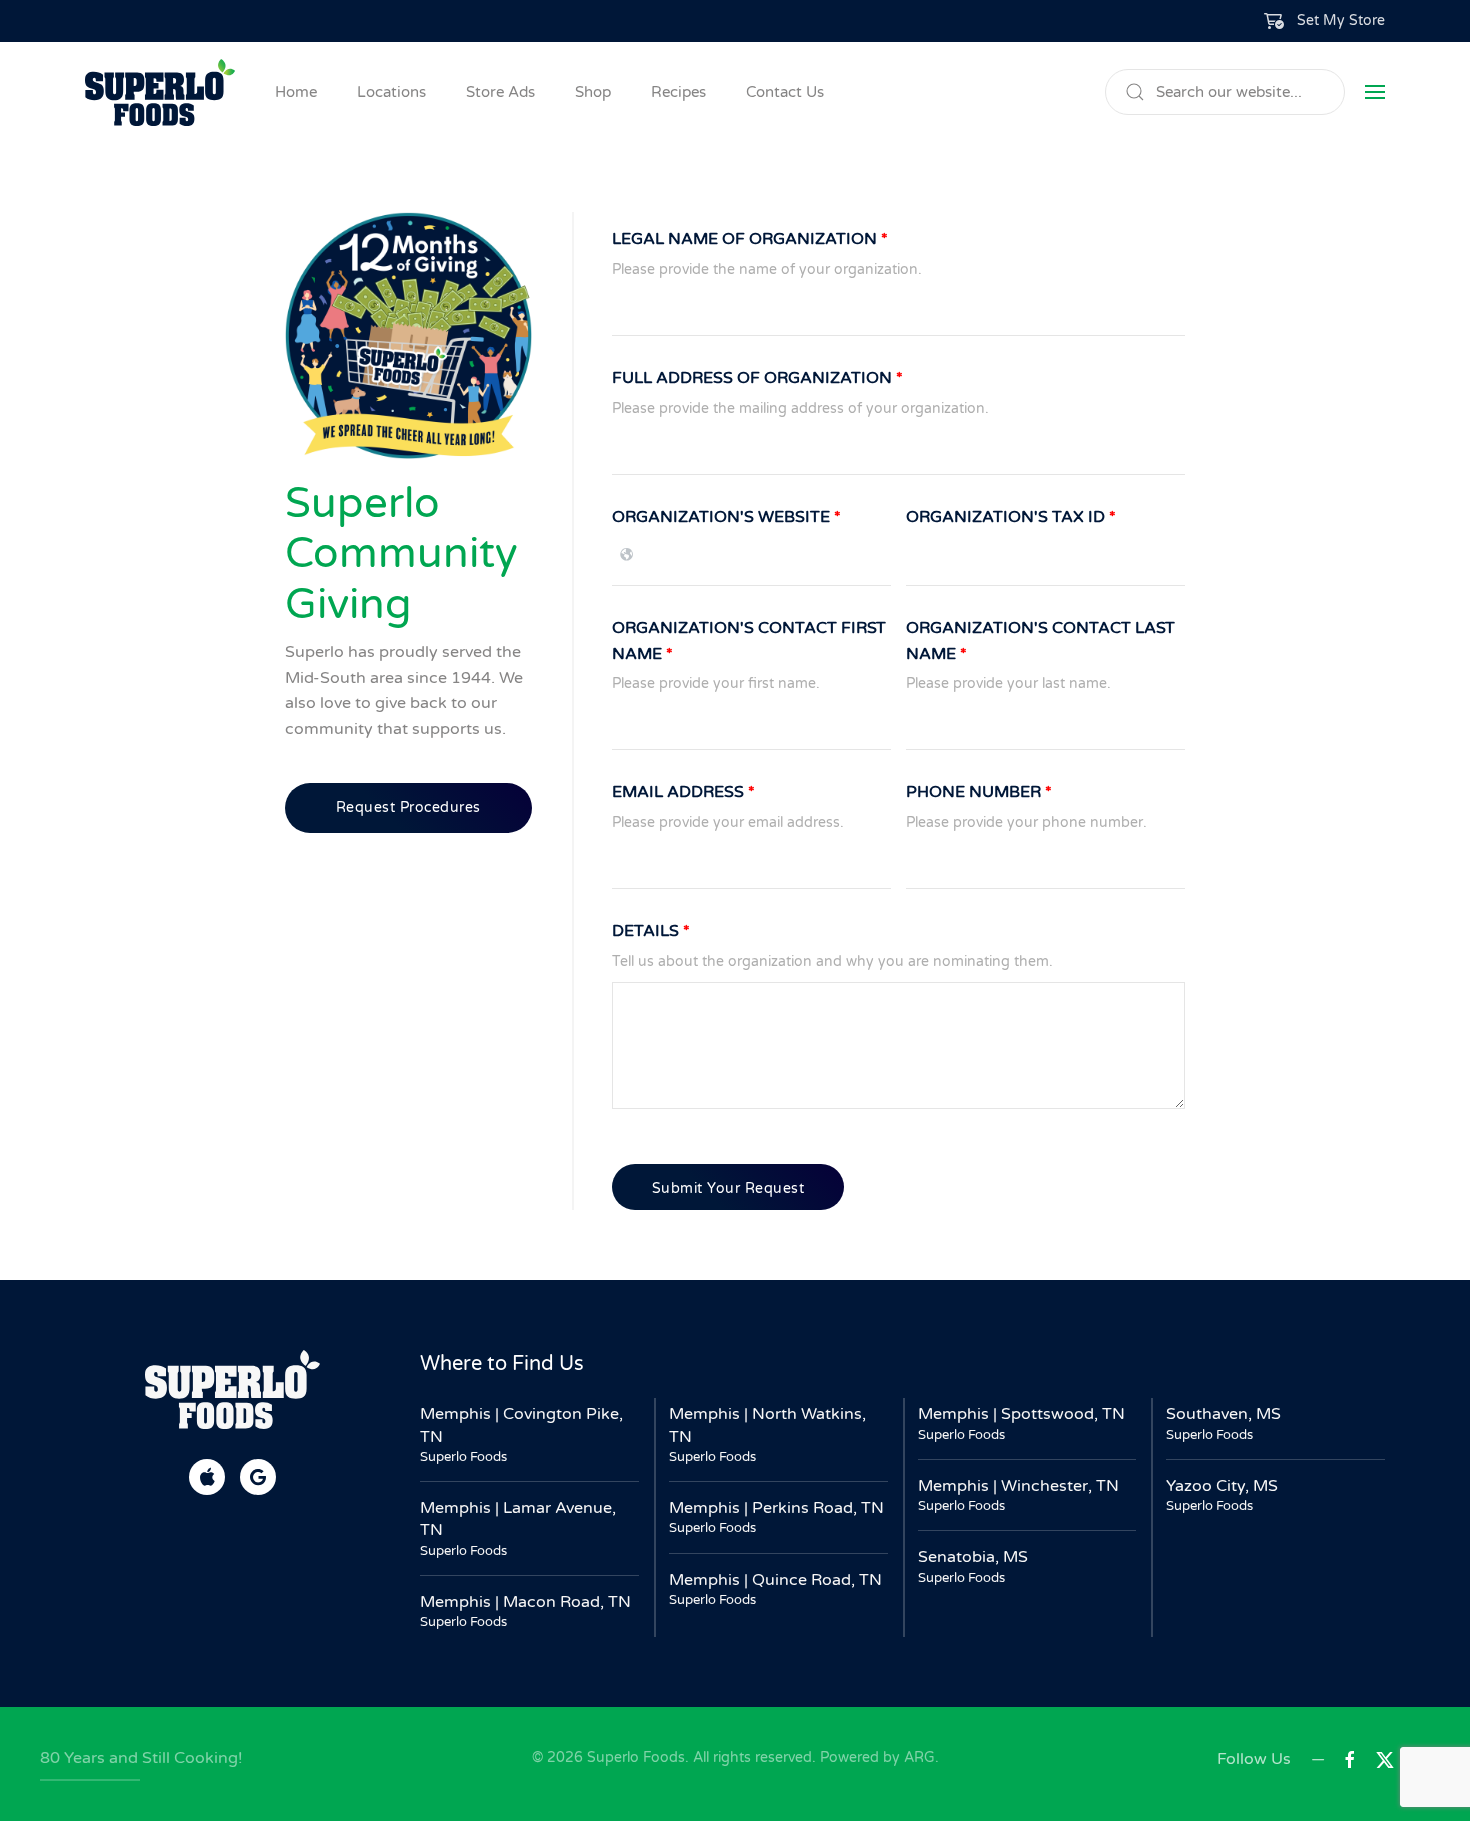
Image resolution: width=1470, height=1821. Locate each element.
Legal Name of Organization (750, 239)
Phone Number (979, 792)
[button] (1325, 21)
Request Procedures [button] (408, 807)
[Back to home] (160, 92)
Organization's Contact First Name (749, 641)
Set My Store (1341, 20)
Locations (391, 92)
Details (651, 931)
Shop (593, 92)
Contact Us (785, 92)
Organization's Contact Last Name (1040, 641)
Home (296, 92)
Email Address (683, 792)
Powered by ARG (875, 1757)
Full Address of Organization (757, 378)
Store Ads (500, 92)
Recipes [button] (678, 92)
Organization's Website (726, 517)
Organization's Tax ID (1011, 517)
